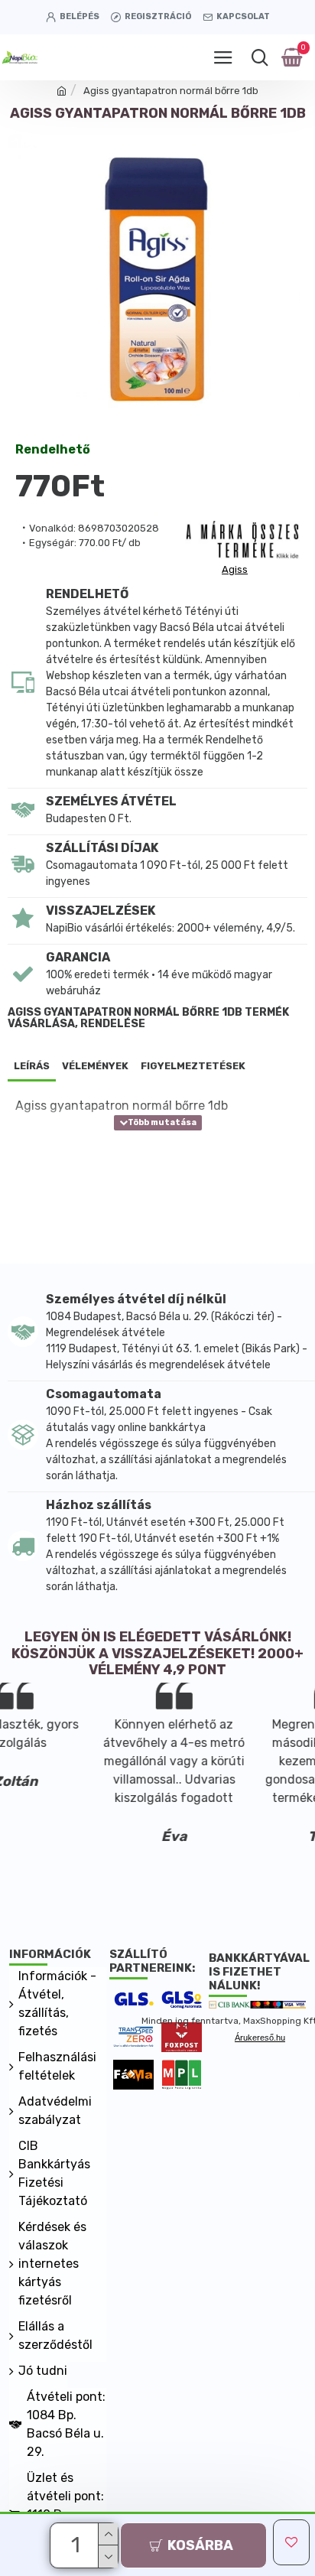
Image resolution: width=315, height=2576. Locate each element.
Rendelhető (53, 450)
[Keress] (260, 57)
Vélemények (95, 1066)
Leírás (32, 1066)
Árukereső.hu (260, 2038)
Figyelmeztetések (193, 1066)
